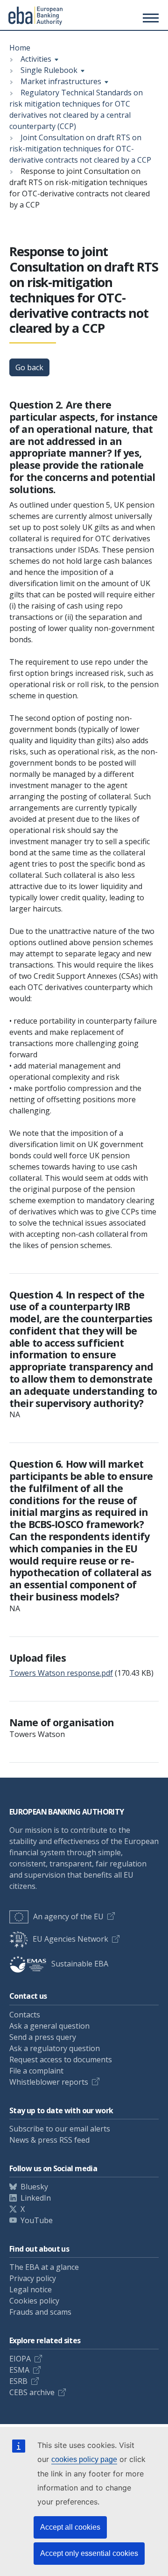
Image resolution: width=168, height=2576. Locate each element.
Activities (36, 59)
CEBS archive (32, 2392)
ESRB (18, 2381)
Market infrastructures (61, 81)
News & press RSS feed (49, 2140)
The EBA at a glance (44, 2267)
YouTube (37, 2220)
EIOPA (20, 2359)
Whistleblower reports (49, 2082)
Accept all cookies (70, 2527)
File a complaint (36, 2071)
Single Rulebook (49, 70)
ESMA (19, 2370)
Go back (29, 367)
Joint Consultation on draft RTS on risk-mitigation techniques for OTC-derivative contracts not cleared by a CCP (80, 149)
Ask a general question (49, 2026)
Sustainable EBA (80, 1964)
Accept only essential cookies (89, 2553)
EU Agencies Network (70, 1939)
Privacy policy (33, 2278)
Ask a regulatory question (55, 2048)
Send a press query (43, 2037)
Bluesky (34, 2187)
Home (20, 48)
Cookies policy (34, 2301)
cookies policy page (84, 2459)
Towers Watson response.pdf (61, 1673)
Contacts (25, 2015)
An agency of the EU (68, 1916)
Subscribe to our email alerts (60, 2129)
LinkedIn (36, 2198)
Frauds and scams (40, 2312)
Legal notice (31, 2289)
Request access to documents (61, 2059)
